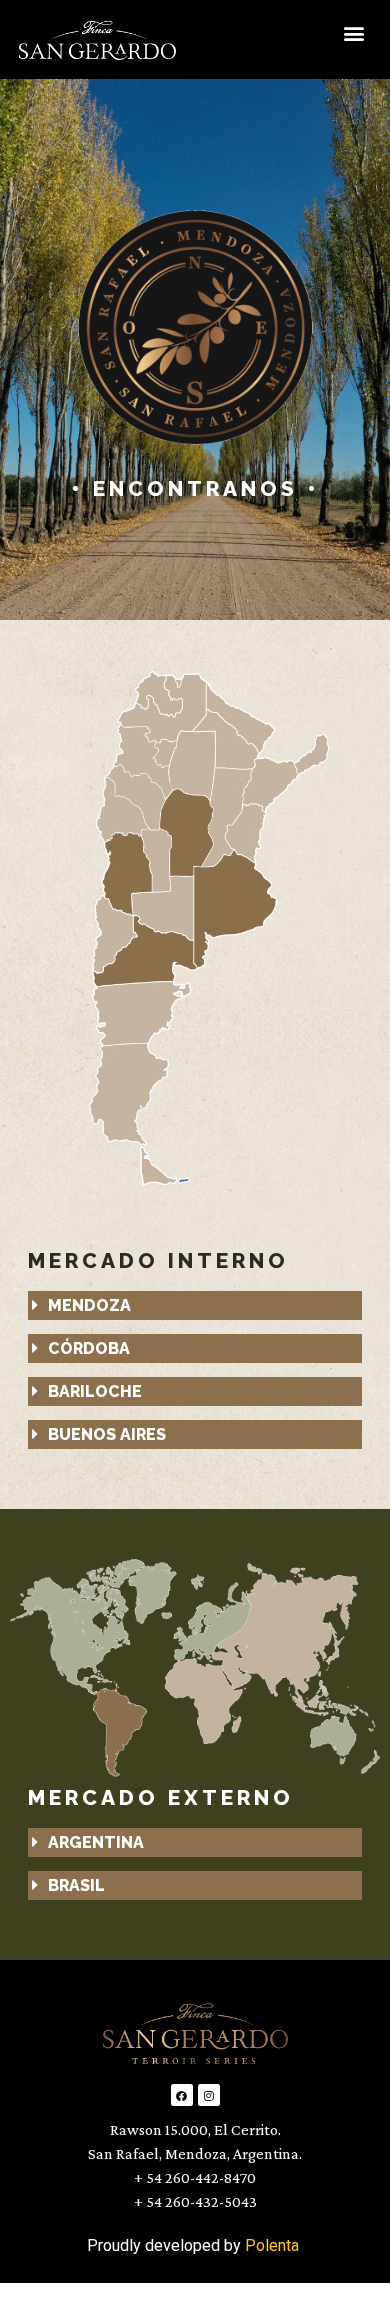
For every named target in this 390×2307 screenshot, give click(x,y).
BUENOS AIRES (107, 1434)
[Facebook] (182, 2095)
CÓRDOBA (89, 1348)
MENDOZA (89, 1305)
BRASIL (76, 1885)
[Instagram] (209, 2095)
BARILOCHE (95, 1391)
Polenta (272, 2245)
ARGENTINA (96, 1842)
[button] (353, 32)
